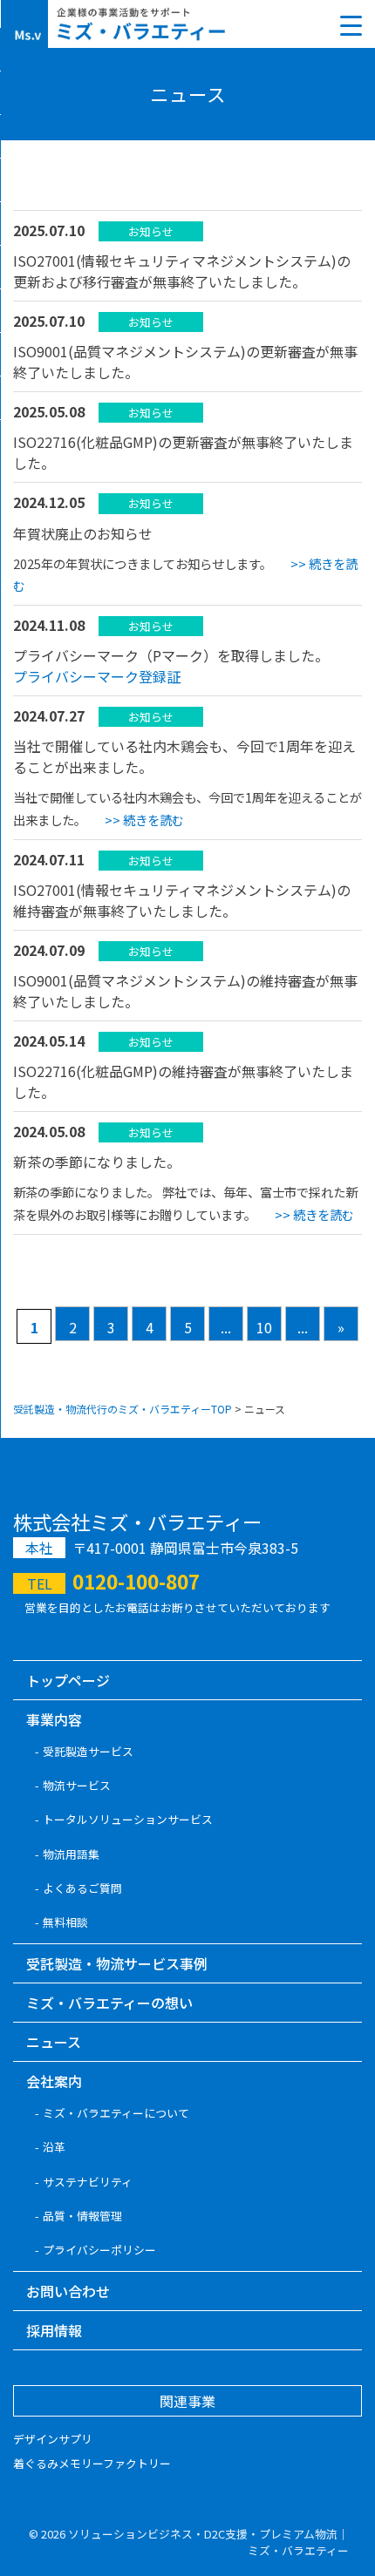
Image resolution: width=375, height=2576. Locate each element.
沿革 (54, 2147)
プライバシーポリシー (99, 2250)
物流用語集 (71, 1854)
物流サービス (77, 1785)
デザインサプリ (53, 2439)
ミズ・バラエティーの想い (109, 2003)
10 (264, 1327)
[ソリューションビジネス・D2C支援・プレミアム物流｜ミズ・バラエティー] (119, 24)
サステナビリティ (88, 2182)
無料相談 (65, 1922)
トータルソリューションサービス (128, 1819)
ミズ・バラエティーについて (116, 2113)
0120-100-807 (136, 1581)
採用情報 (54, 2330)
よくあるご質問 (82, 1888)
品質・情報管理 (82, 2216)
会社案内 (54, 2081)
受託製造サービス (88, 1751)
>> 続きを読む (144, 820)
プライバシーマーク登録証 (97, 676)
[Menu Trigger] (351, 24)
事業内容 (54, 1719)
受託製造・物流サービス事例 (117, 1963)
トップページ (68, 1680)
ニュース (54, 2042)
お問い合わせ (68, 2291)
